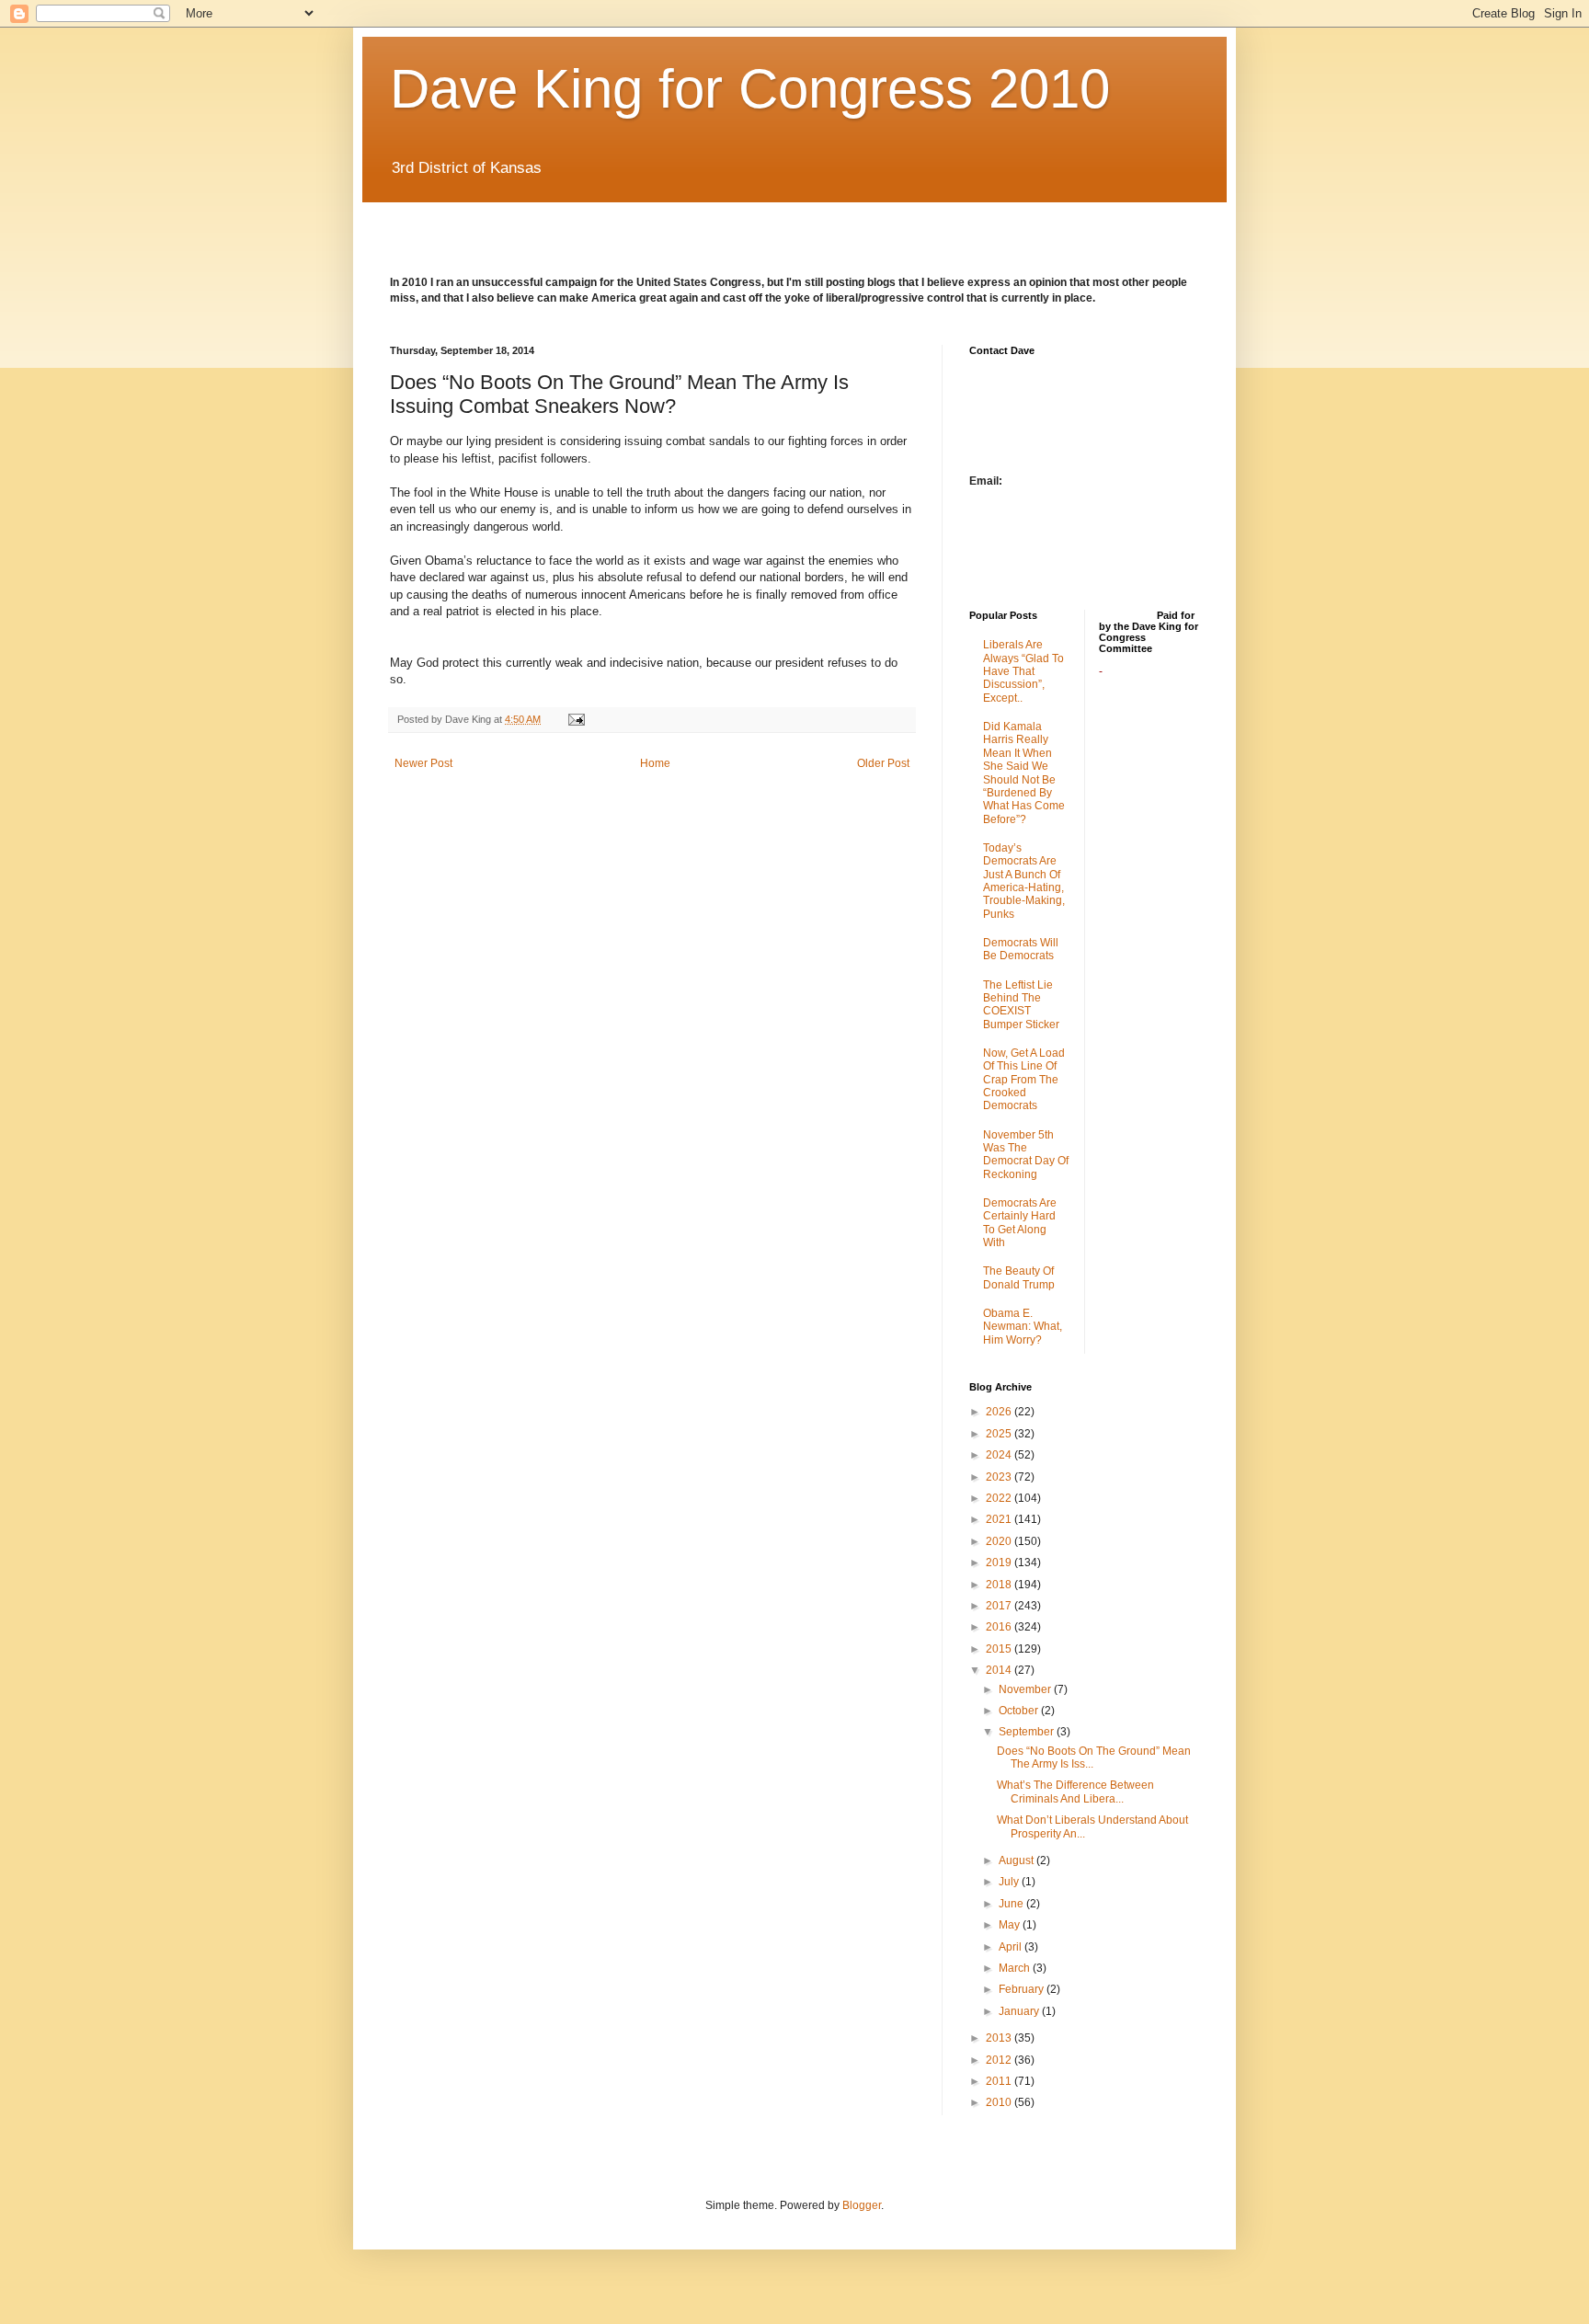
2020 (1000, 1541)
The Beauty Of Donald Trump (1019, 1277)
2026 (1000, 1412)
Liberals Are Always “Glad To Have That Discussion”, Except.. (1023, 671)
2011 (1000, 2081)
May (1011, 1925)
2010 (1000, 2102)
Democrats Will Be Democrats (1021, 949)
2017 (1000, 1606)
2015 (1000, 1649)
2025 (1000, 1434)
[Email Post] (576, 719)
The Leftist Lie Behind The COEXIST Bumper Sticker (1021, 1005)
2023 (1000, 1477)
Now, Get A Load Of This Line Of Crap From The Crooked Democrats (1024, 1080)
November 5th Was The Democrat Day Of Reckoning (1026, 1155)
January (1020, 2011)
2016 (1000, 1627)
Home (655, 763)
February (1023, 1989)
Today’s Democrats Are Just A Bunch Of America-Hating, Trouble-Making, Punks (1024, 881)
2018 (1000, 1585)
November (1026, 1689)
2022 (1000, 1498)
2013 (1000, 2038)
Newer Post (423, 763)
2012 (1000, 2060)
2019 (1000, 1563)
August (1017, 1860)
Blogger (862, 2205)
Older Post (883, 763)
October (1020, 1711)
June (1012, 1904)
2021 (1000, 1519)
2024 (1000, 1455)
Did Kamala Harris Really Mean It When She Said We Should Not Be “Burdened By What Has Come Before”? (1024, 773)
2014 (1000, 1670)
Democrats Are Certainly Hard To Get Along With (1020, 1223)
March (1016, 1968)
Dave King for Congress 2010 (750, 89)
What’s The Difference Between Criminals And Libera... (1075, 1792)
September (1028, 1732)
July (1010, 1882)
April (1012, 1947)
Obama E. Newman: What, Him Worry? (1023, 1327)
